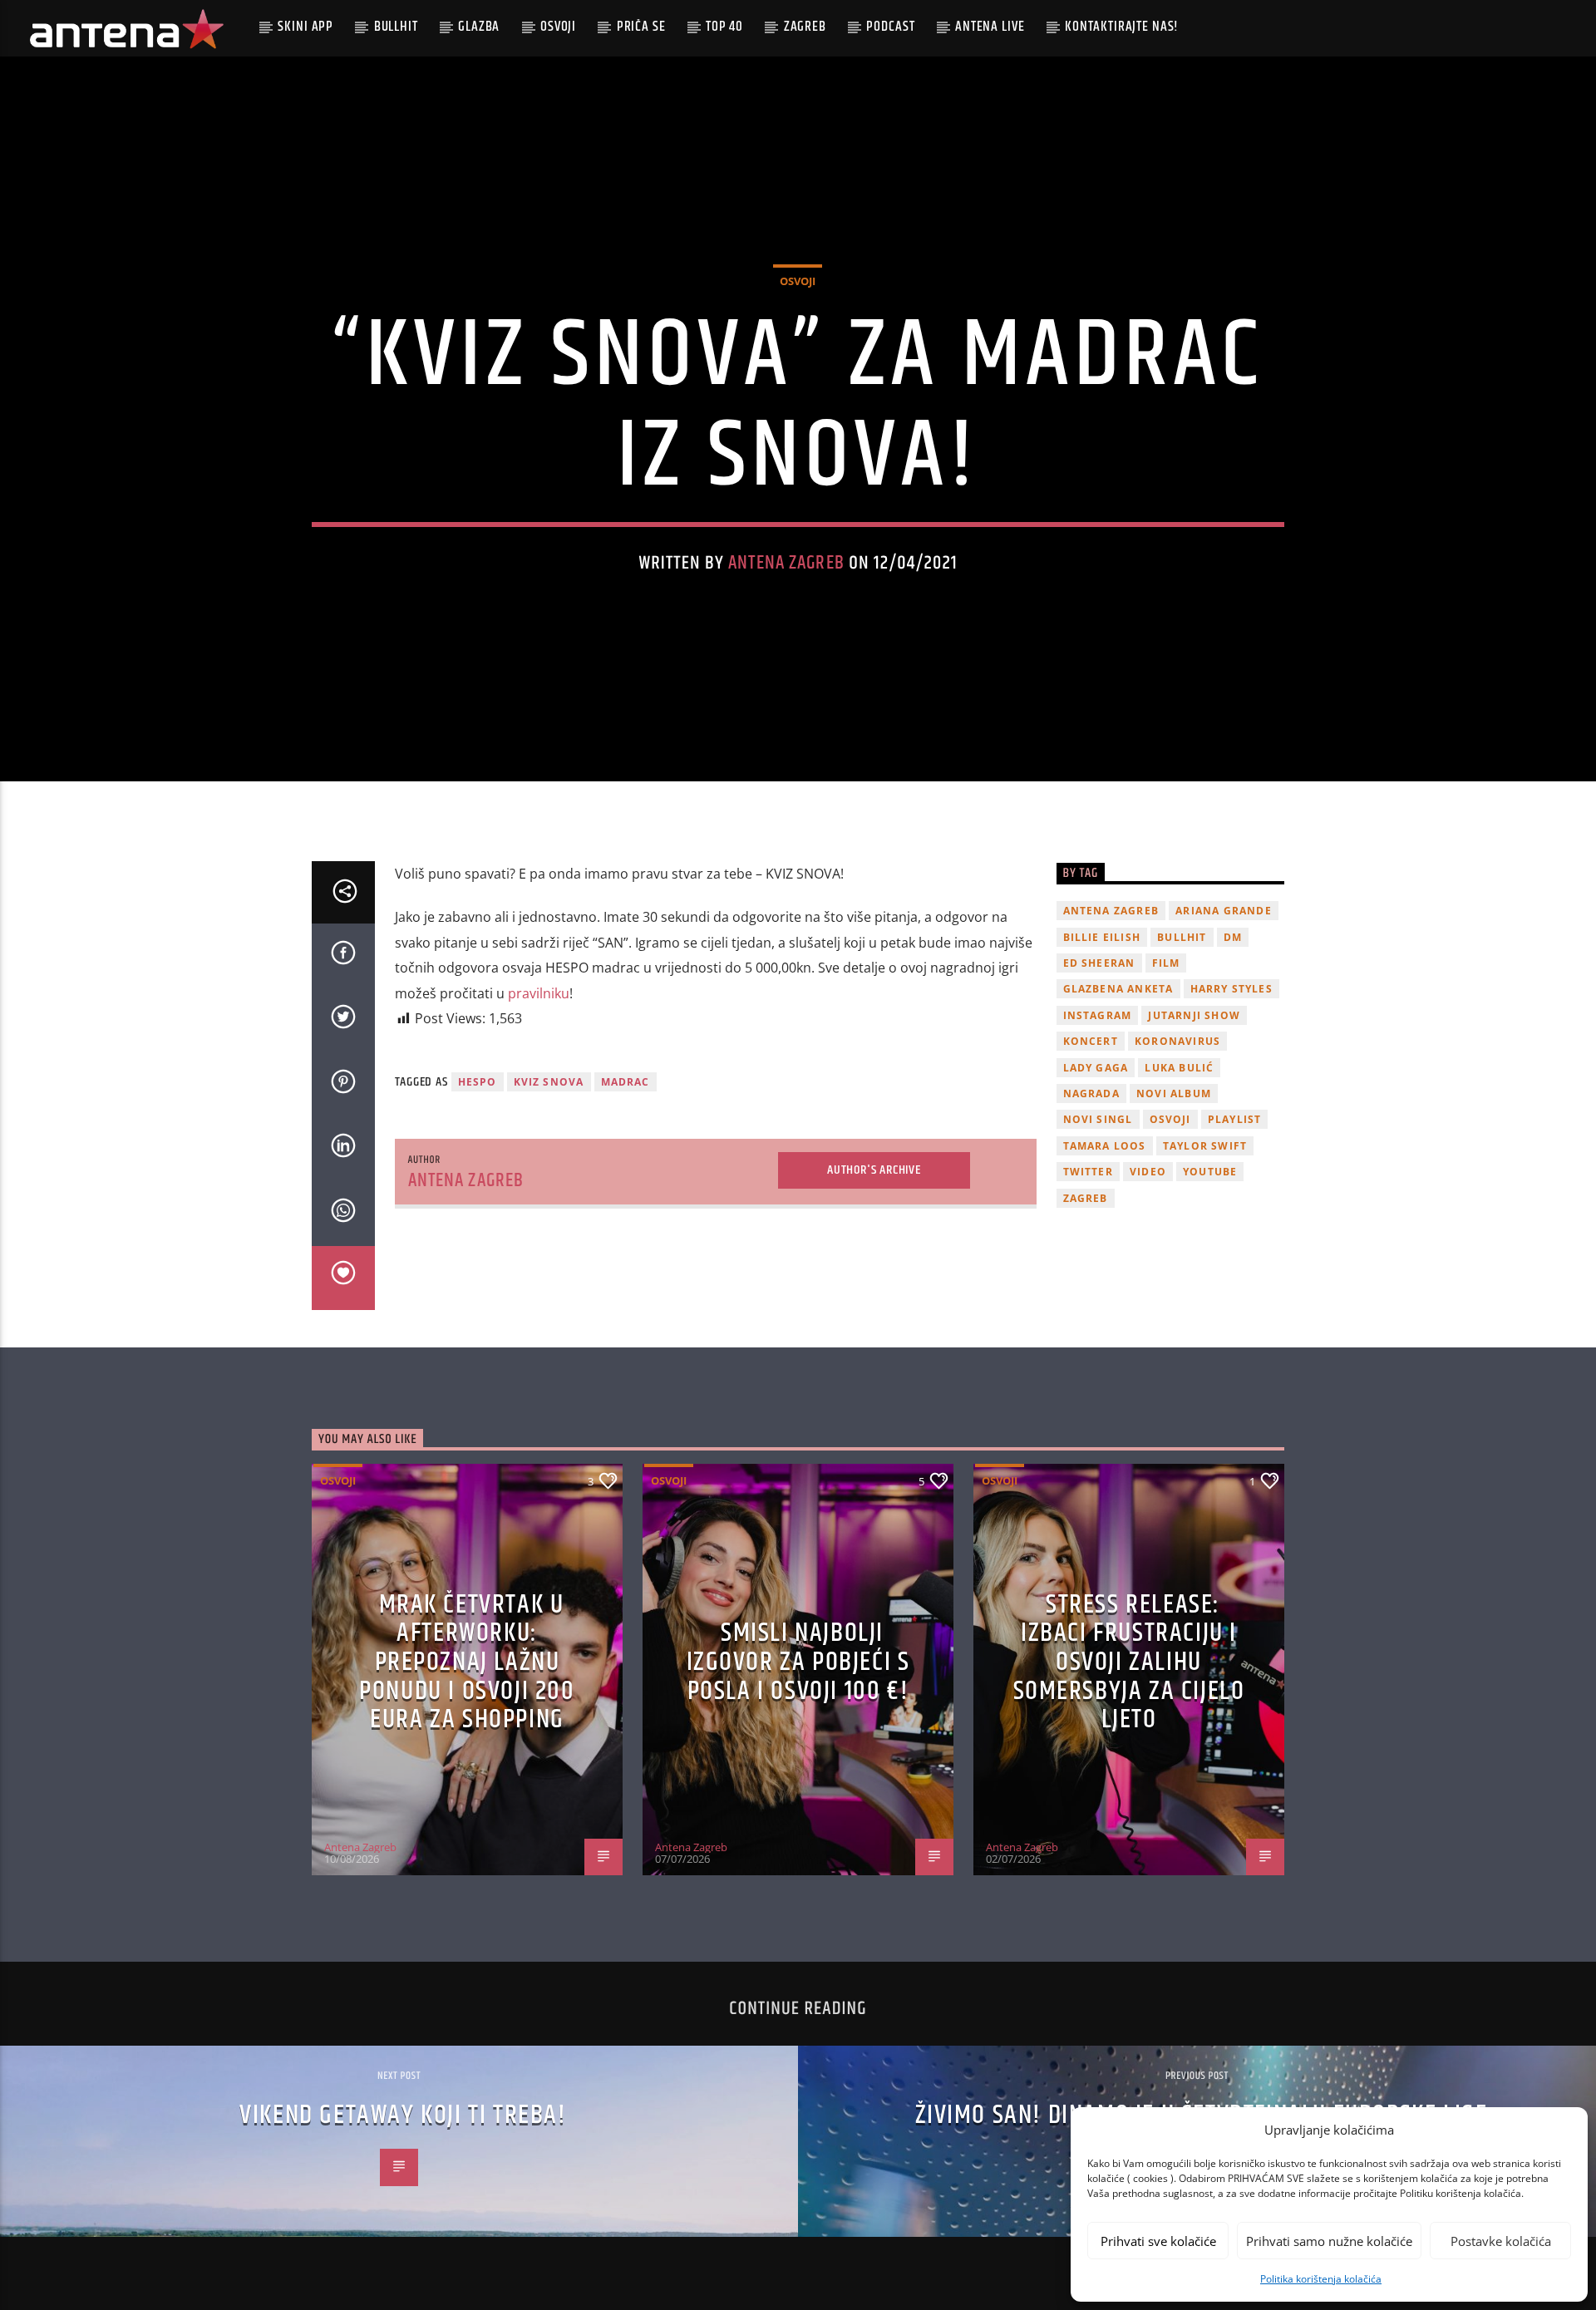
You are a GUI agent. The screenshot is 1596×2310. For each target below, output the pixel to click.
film (1166, 963)
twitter (1088, 1172)
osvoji (1170, 1119)
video (1148, 1172)
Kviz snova (549, 1082)
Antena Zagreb (786, 563)
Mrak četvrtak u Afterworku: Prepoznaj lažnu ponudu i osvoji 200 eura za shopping (467, 1662)
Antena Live (990, 27)
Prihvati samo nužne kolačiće (1329, 2241)
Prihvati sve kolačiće (1158, 2241)
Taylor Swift (1205, 1146)
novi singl (1098, 1119)
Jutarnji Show (1194, 1015)
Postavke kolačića (1501, 2241)
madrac (626, 1082)
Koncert (1091, 1041)
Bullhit (396, 27)
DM (1233, 937)
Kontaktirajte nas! (1122, 27)
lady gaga (1096, 1068)
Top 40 (724, 27)
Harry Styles (1231, 989)
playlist (1235, 1119)
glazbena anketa (1118, 989)
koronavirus (1177, 1041)
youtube (1210, 1172)
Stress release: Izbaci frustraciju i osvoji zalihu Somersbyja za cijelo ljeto (1129, 1662)
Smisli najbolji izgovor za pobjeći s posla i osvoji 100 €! (798, 1662)
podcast (890, 27)
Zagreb (805, 27)
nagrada (1091, 1093)
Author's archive (874, 1170)
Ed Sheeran (1099, 963)
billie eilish (1102, 937)
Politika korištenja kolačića (1321, 2279)
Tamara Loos (1105, 1146)
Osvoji (558, 27)
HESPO (478, 1082)
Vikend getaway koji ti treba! (403, 2115)
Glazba (479, 27)
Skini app (305, 27)
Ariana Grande (1224, 911)
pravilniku (539, 993)
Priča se (641, 27)
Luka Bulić (1179, 1068)
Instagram (1098, 1015)
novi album (1174, 1093)
